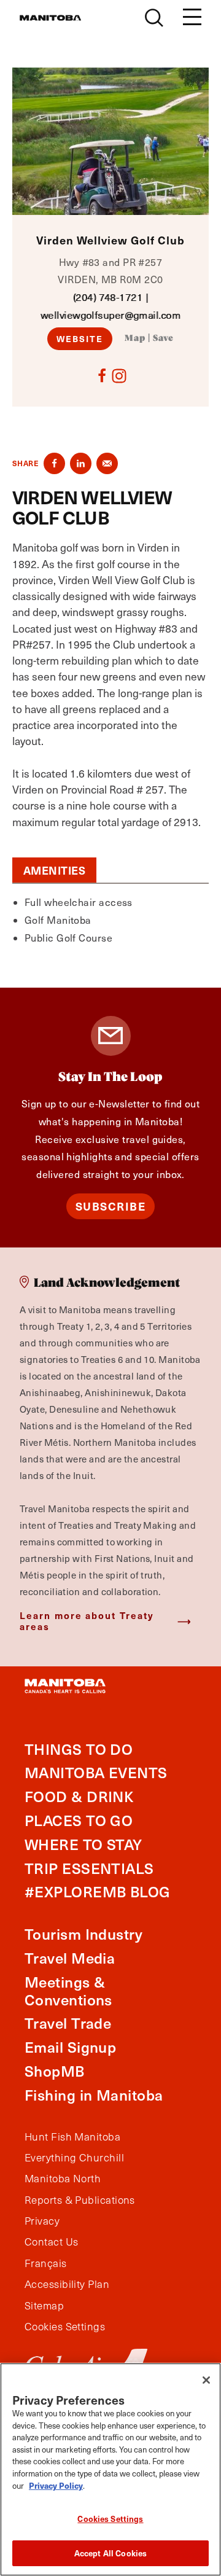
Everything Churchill (74, 2158)
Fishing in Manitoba (94, 2095)
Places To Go (79, 1820)
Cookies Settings (110, 2519)
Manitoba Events (96, 1772)
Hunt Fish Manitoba (72, 2137)
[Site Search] (154, 18)
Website (80, 338)
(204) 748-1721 (108, 297)
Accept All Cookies (110, 2553)
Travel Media (70, 1958)
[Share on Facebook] (54, 463)
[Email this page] (107, 463)
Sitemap (44, 2306)
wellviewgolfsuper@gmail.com (110, 315)
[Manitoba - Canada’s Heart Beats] (50, 18)
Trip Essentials (89, 1868)
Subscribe (111, 1206)
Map (135, 338)
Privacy (42, 2221)
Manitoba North (63, 2179)
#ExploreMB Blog (98, 1891)
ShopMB (55, 2071)
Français (46, 2263)
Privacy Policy (56, 2485)
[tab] (54, 870)
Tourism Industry (83, 1934)
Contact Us (52, 2242)
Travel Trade (68, 2023)
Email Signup (70, 2047)
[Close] (206, 2380)
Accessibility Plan (67, 2284)
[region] (110, 2469)
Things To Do (79, 1749)
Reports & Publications (80, 2200)
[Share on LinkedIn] (81, 463)
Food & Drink (79, 1796)
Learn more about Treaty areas (87, 1621)
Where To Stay (83, 1844)
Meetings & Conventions (68, 1991)
